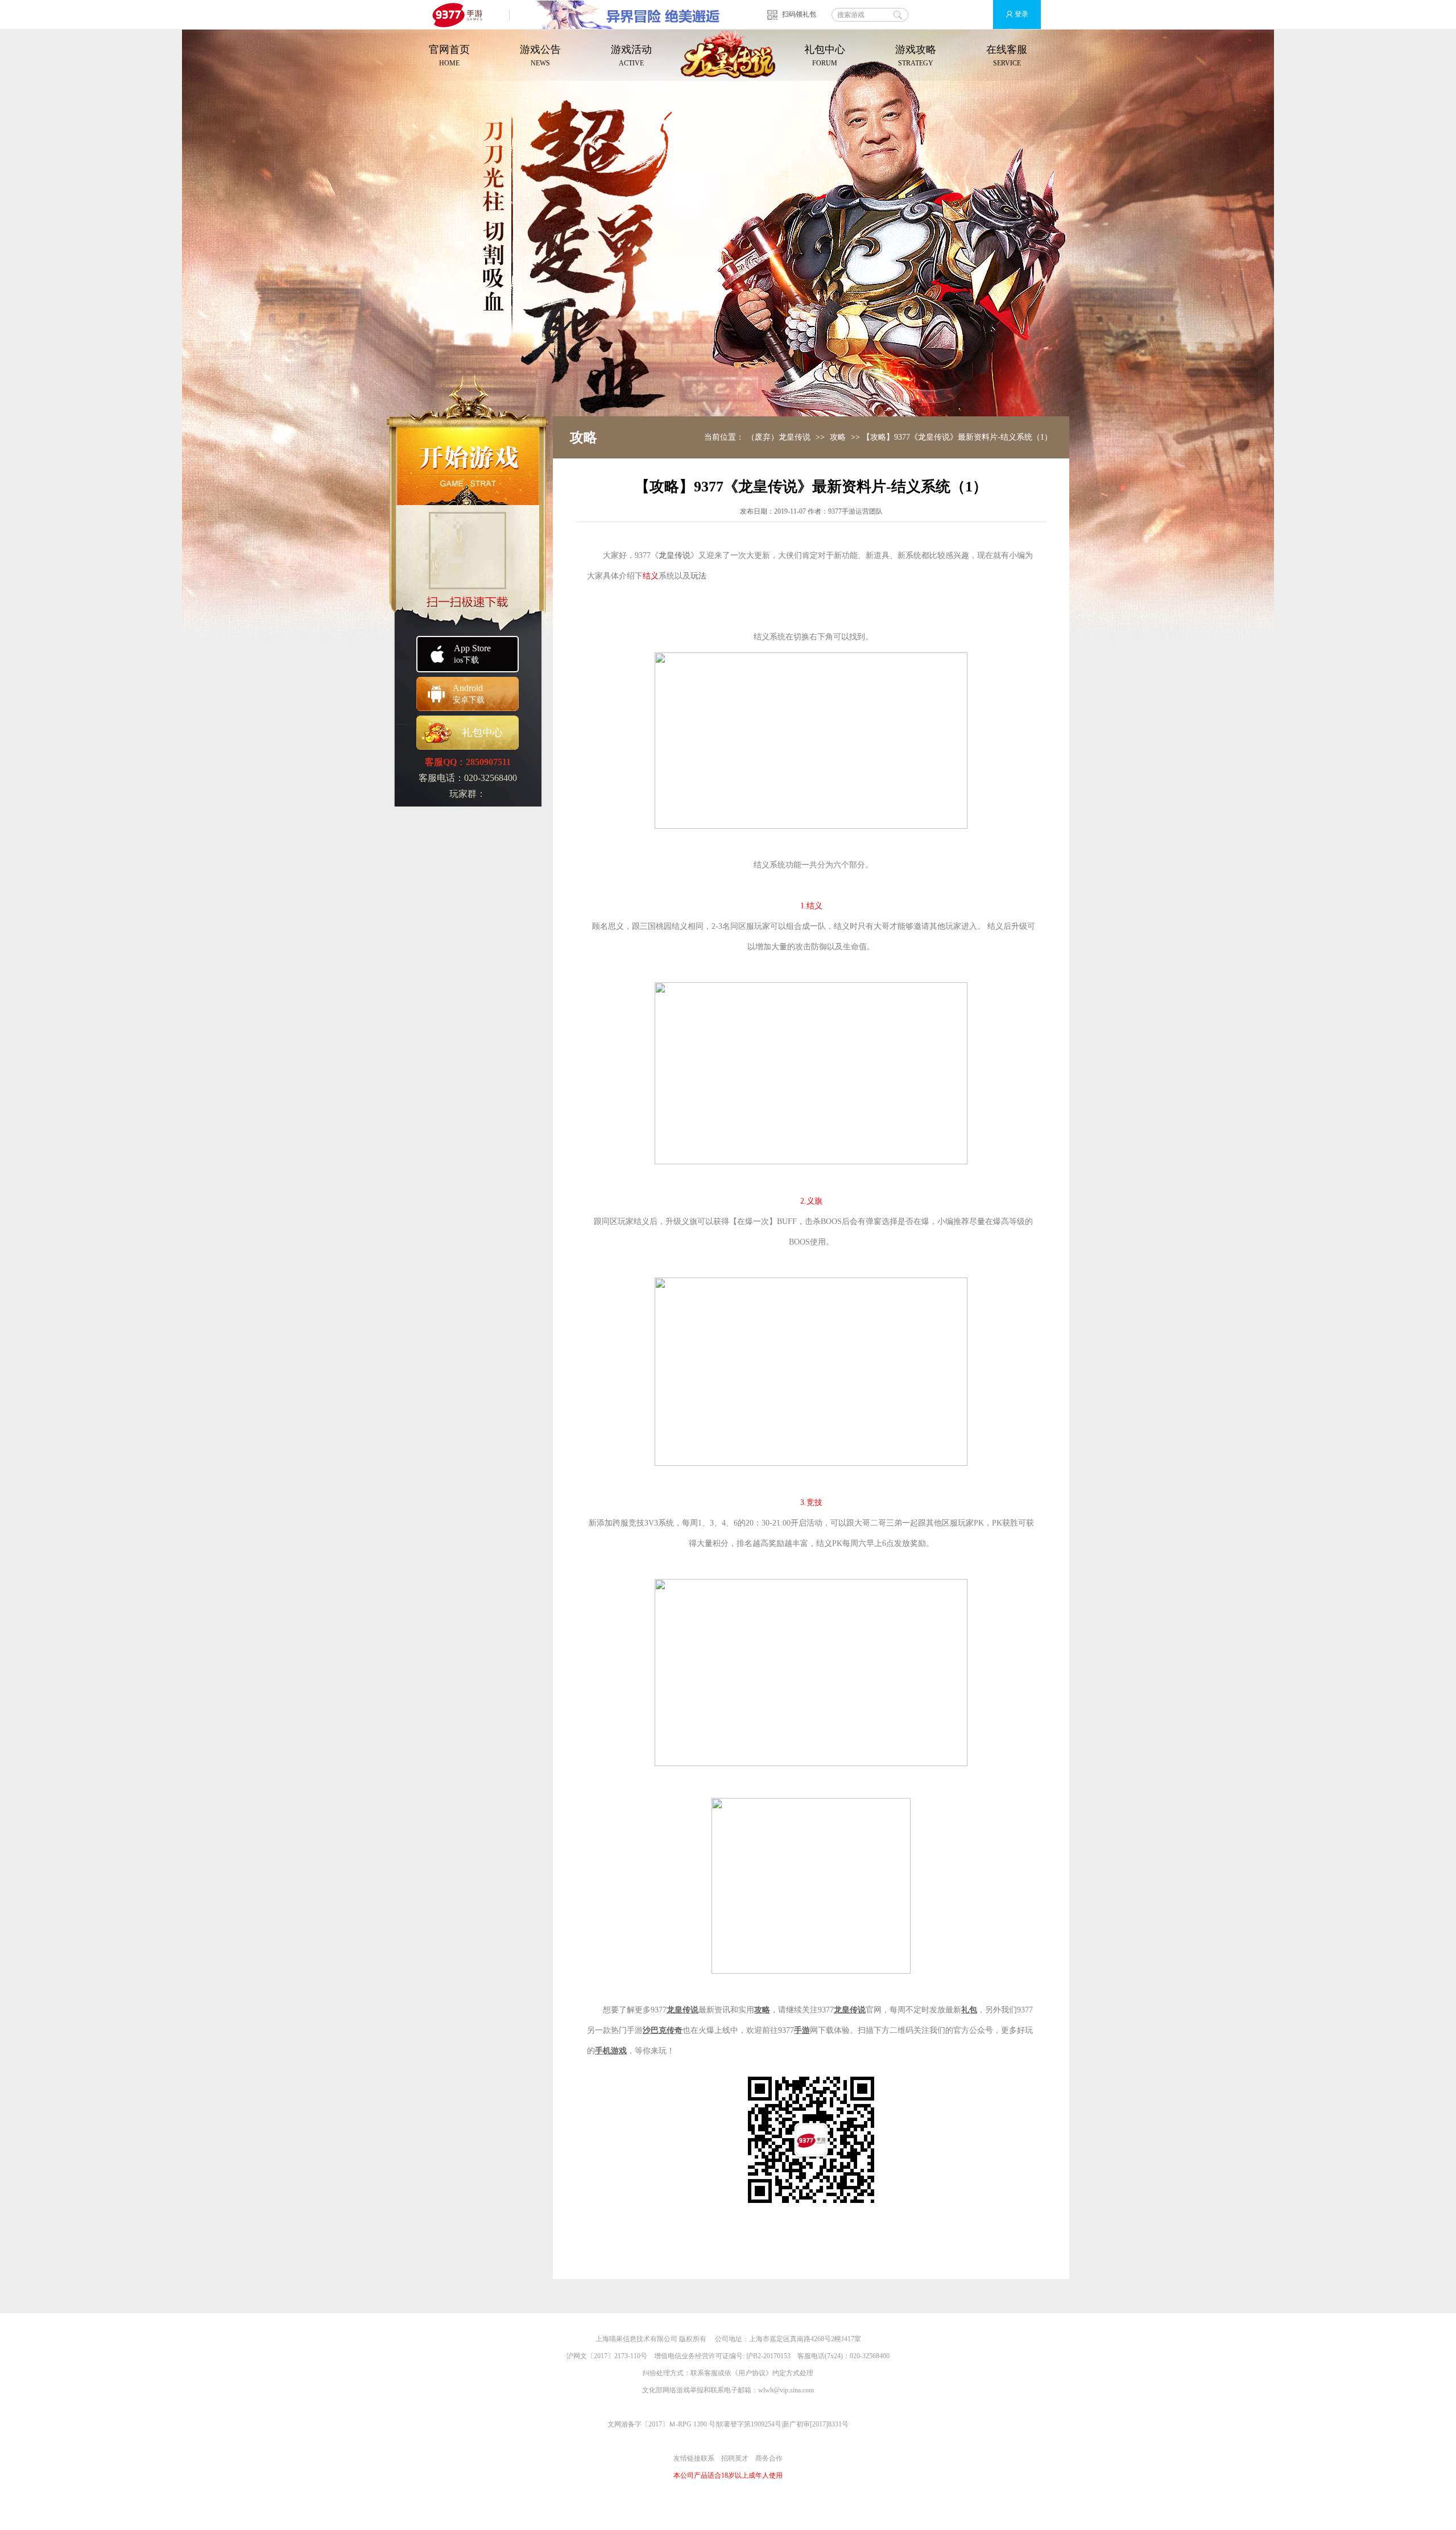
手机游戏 (611, 2051)
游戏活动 (631, 55)
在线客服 (1007, 55)
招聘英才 (735, 2458)
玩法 (698, 576)
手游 (802, 2030)
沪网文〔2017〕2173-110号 (607, 2356)
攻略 (838, 437)
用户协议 (752, 2373)
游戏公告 (540, 55)
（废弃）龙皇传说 (779, 437)
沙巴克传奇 (663, 2030)
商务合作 (769, 2458)
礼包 (969, 2010)
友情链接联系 (694, 2458)
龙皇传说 (675, 555)
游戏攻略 (916, 55)
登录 (1021, 14)
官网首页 (449, 55)
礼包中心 (825, 55)
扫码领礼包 (799, 14)
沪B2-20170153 (768, 2356)
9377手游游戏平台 (462, 15)
